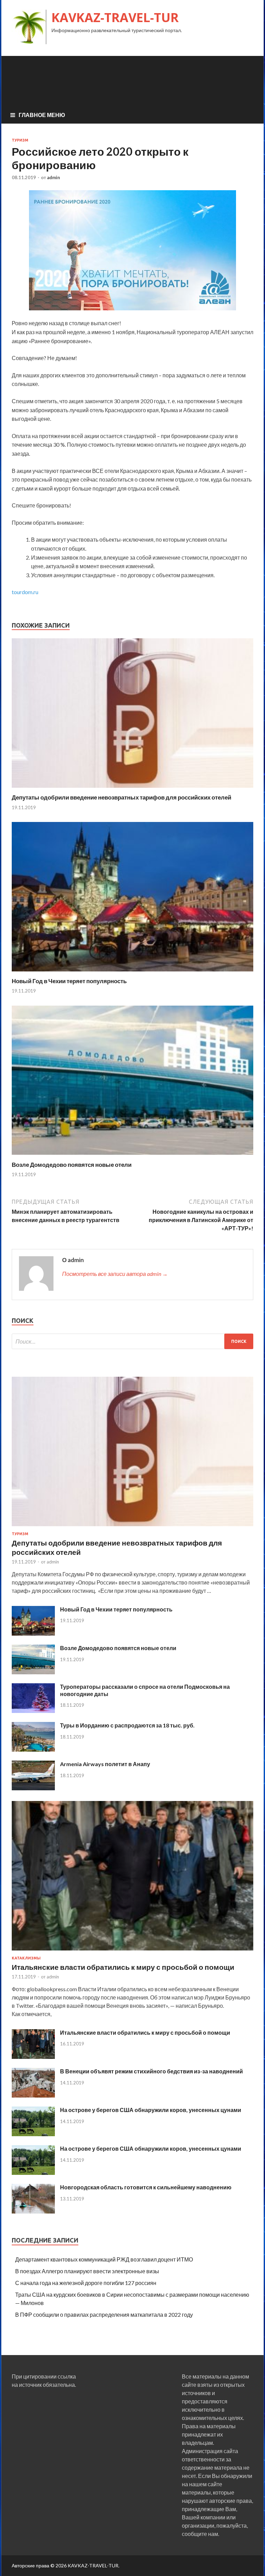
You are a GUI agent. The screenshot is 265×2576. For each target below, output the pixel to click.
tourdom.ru (25, 592)
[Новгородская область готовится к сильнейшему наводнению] (33, 2211)
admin (53, 177)
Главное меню (42, 115)
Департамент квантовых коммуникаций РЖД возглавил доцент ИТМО (104, 2259)
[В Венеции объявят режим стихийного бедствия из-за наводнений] (33, 2095)
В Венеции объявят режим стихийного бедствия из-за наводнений (151, 2071)
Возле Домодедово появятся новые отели (72, 1165)
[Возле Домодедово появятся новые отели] (132, 1157)
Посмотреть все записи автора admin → (115, 1274)
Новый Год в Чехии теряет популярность (69, 981)
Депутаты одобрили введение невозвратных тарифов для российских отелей (121, 797)
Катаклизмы (26, 1958)
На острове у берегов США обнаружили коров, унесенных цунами (151, 2110)
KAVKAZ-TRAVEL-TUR (115, 17)
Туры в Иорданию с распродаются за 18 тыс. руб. (127, 1725)
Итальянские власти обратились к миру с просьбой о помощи (123, 1967)
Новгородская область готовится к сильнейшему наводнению (146, 2187)
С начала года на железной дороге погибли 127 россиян (86, 2283)
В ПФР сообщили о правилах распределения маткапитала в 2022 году (104, 2314)
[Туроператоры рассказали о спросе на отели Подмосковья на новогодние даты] (33, 1711)
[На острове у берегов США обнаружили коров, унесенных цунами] (33, 2134)
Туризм (20, 140)
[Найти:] (132, 1341)
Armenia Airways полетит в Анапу (105, 1764)
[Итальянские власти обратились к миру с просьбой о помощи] (132, 1952)
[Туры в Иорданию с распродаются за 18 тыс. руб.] (33, 1749)
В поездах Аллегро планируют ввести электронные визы (87, 2271)
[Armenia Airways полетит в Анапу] (33, 1788)
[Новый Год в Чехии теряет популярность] (132, 973)
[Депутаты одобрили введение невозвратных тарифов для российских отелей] (132, 789)
